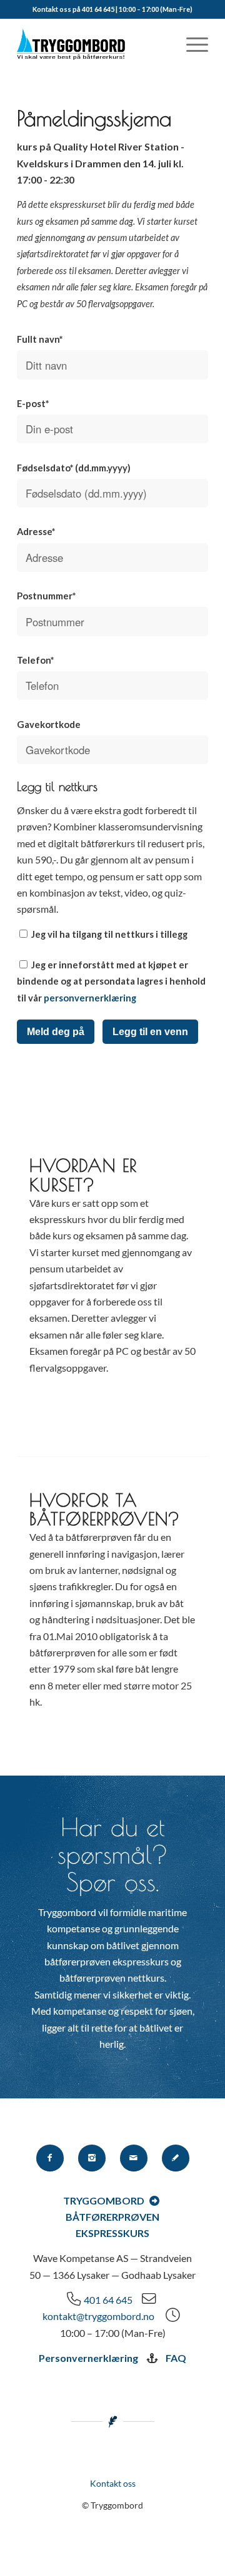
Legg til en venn (150, 1032)
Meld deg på (56, 1032)
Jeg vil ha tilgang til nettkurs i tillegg (108, 934)
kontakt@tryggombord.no (98, 2316)
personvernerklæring (90, 998)
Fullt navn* (40, 339)
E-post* (33, 403)
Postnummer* (46, 596)
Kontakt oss (113, 2483)
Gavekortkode (49, 724)
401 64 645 (108, 2300)
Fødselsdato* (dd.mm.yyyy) (74, 468)
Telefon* (35, 660)
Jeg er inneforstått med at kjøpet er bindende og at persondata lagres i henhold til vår (111, 981)
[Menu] (191, 44)
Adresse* (36, 531)
